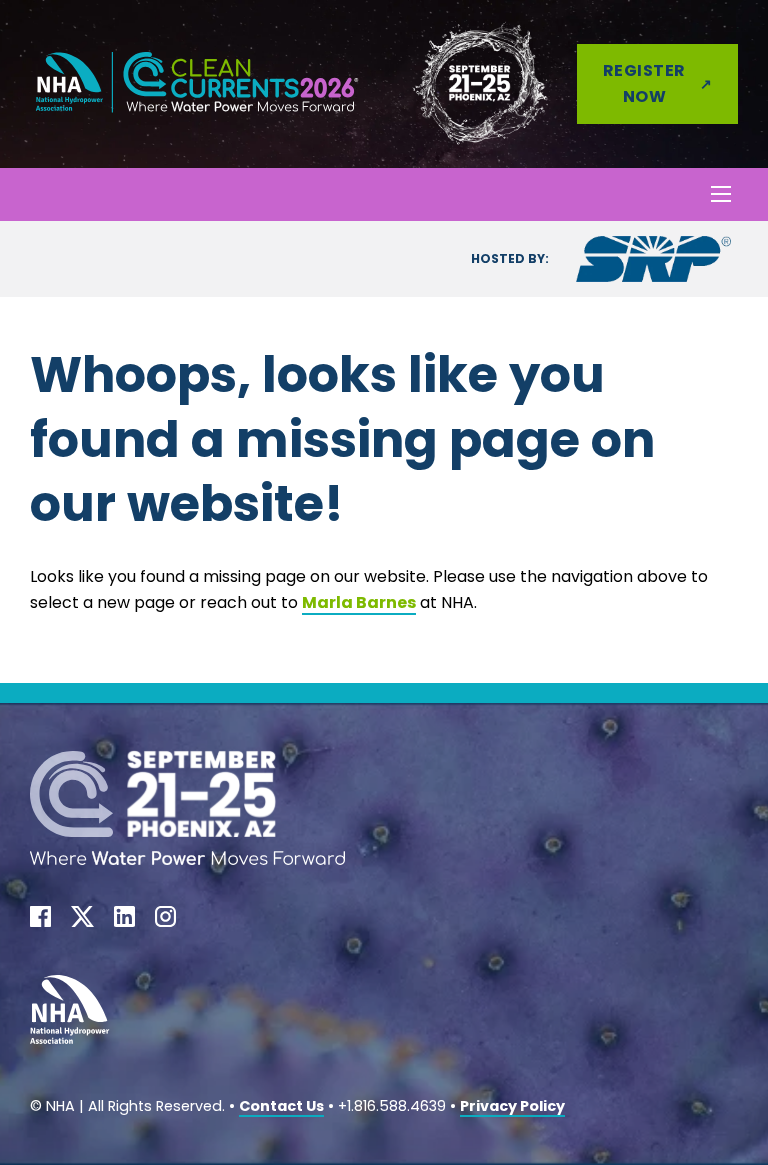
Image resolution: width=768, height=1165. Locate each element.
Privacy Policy (512, 1106)
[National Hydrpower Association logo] (70, 1014)
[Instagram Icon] (165, 920)
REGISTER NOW (644, 83)
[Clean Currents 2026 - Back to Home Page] (197, 82)
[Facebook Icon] (40, 920)
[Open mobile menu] (721, 194)
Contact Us (281, 1106)
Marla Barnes (359, 602)
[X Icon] (82, 920)
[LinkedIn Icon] (124, 920)
